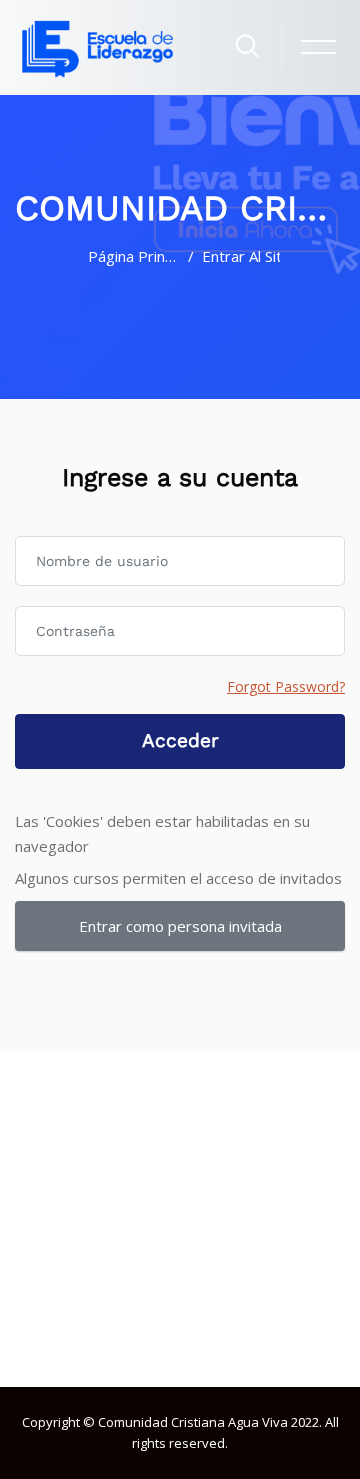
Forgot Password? (286, 686)
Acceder (180, 740)
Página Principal (134, 256)
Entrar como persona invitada (180, 926)
